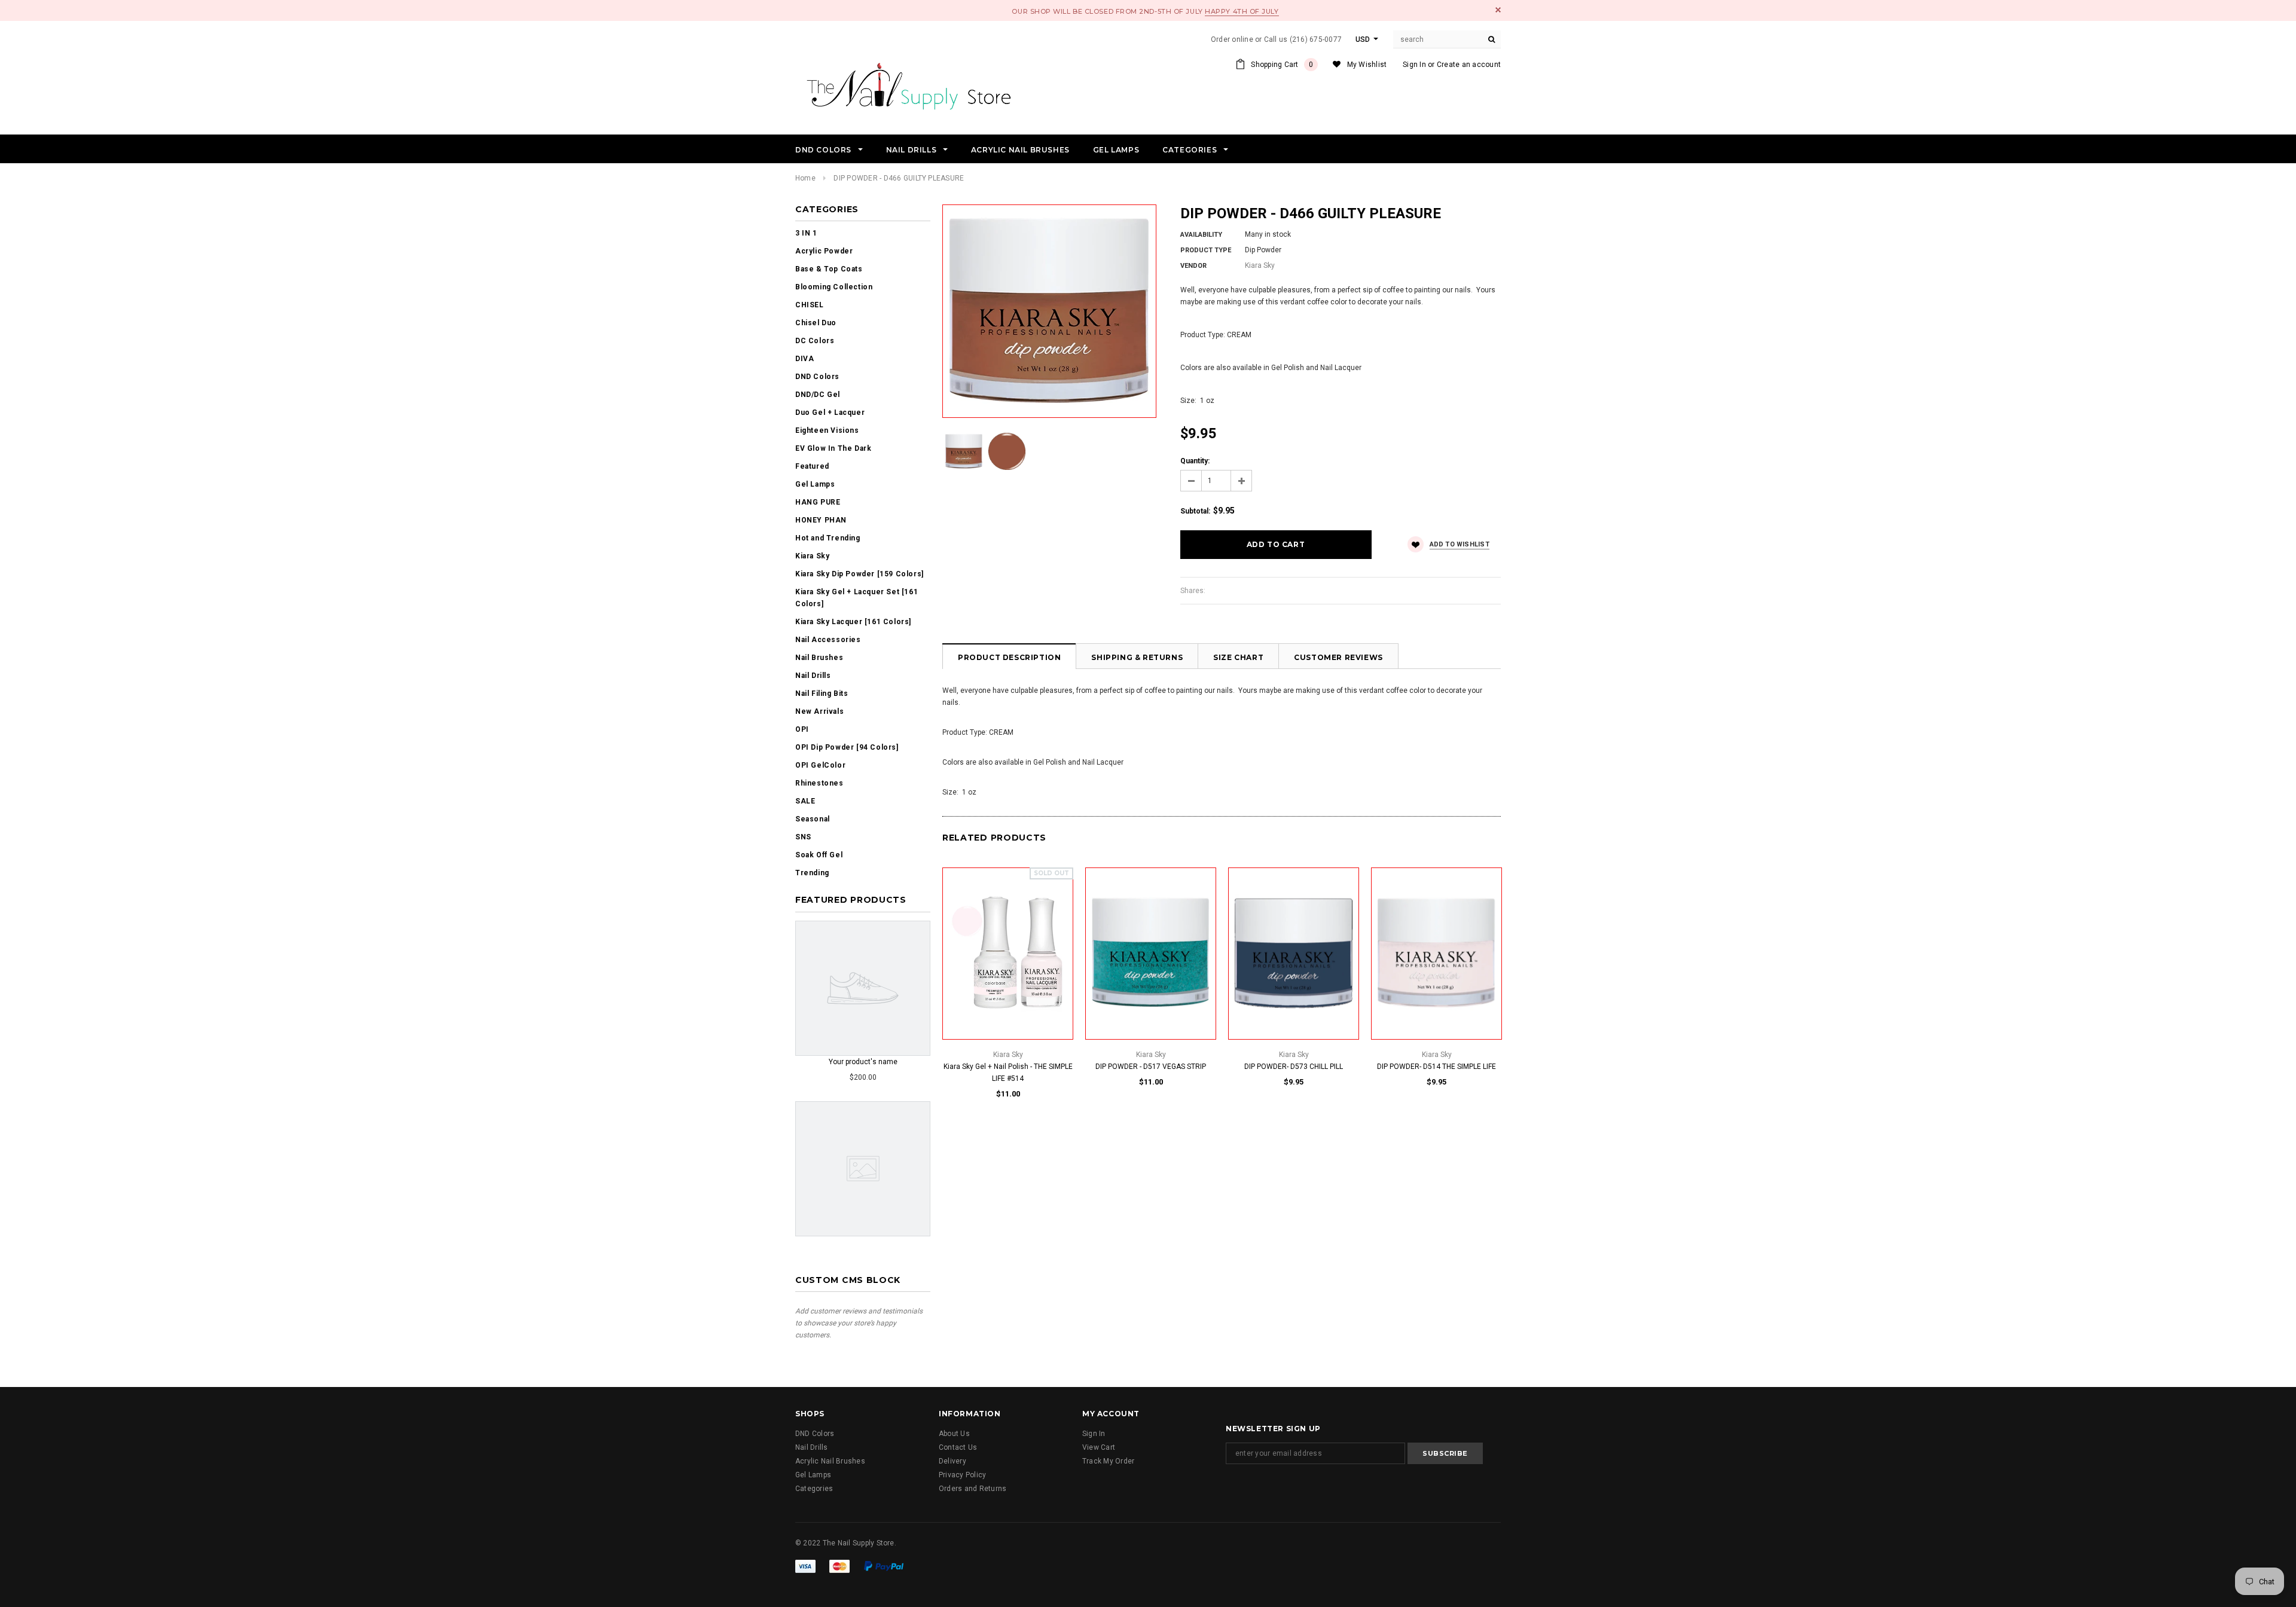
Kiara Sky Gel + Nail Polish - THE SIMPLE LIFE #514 (1008, 1073)
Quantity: (1195, 461)
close (1498, 10)
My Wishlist (1367, 65)
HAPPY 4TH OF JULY (1242, 11)
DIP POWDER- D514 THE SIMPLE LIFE (1436, 1067)
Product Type (1206, 250)
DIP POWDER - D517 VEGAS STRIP (1151, 1067)
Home (805, 178)
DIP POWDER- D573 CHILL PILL (1294, 1067)
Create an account (1469, 65)
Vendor (1193, 266)
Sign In (1414, 65)
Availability (1201, 235)
